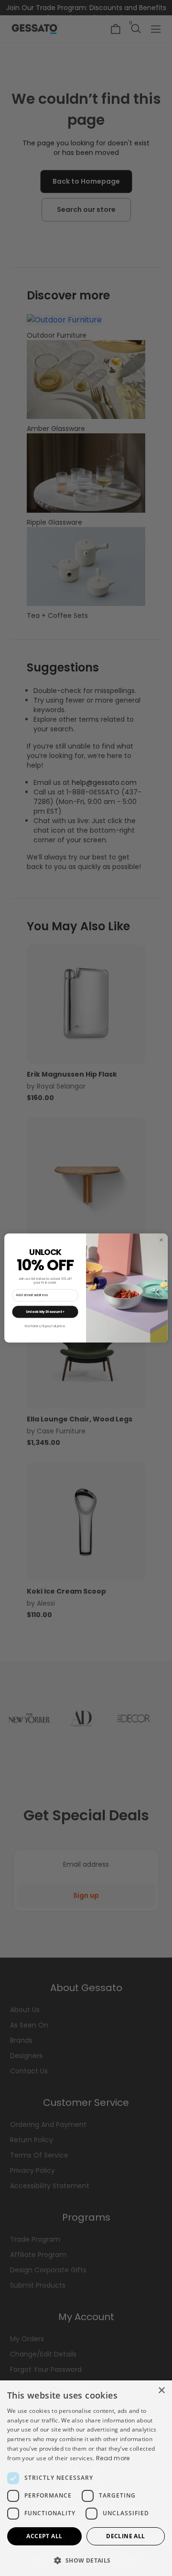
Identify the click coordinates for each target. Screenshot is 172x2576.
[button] (86, 2560)
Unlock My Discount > (45, 1311)
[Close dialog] (161, 1240)
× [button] (161, 2391)
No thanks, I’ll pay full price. (45, 1326)
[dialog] (86, 2478)
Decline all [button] (125, 2536)
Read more (113, 2458)
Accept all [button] (44, 2536)
